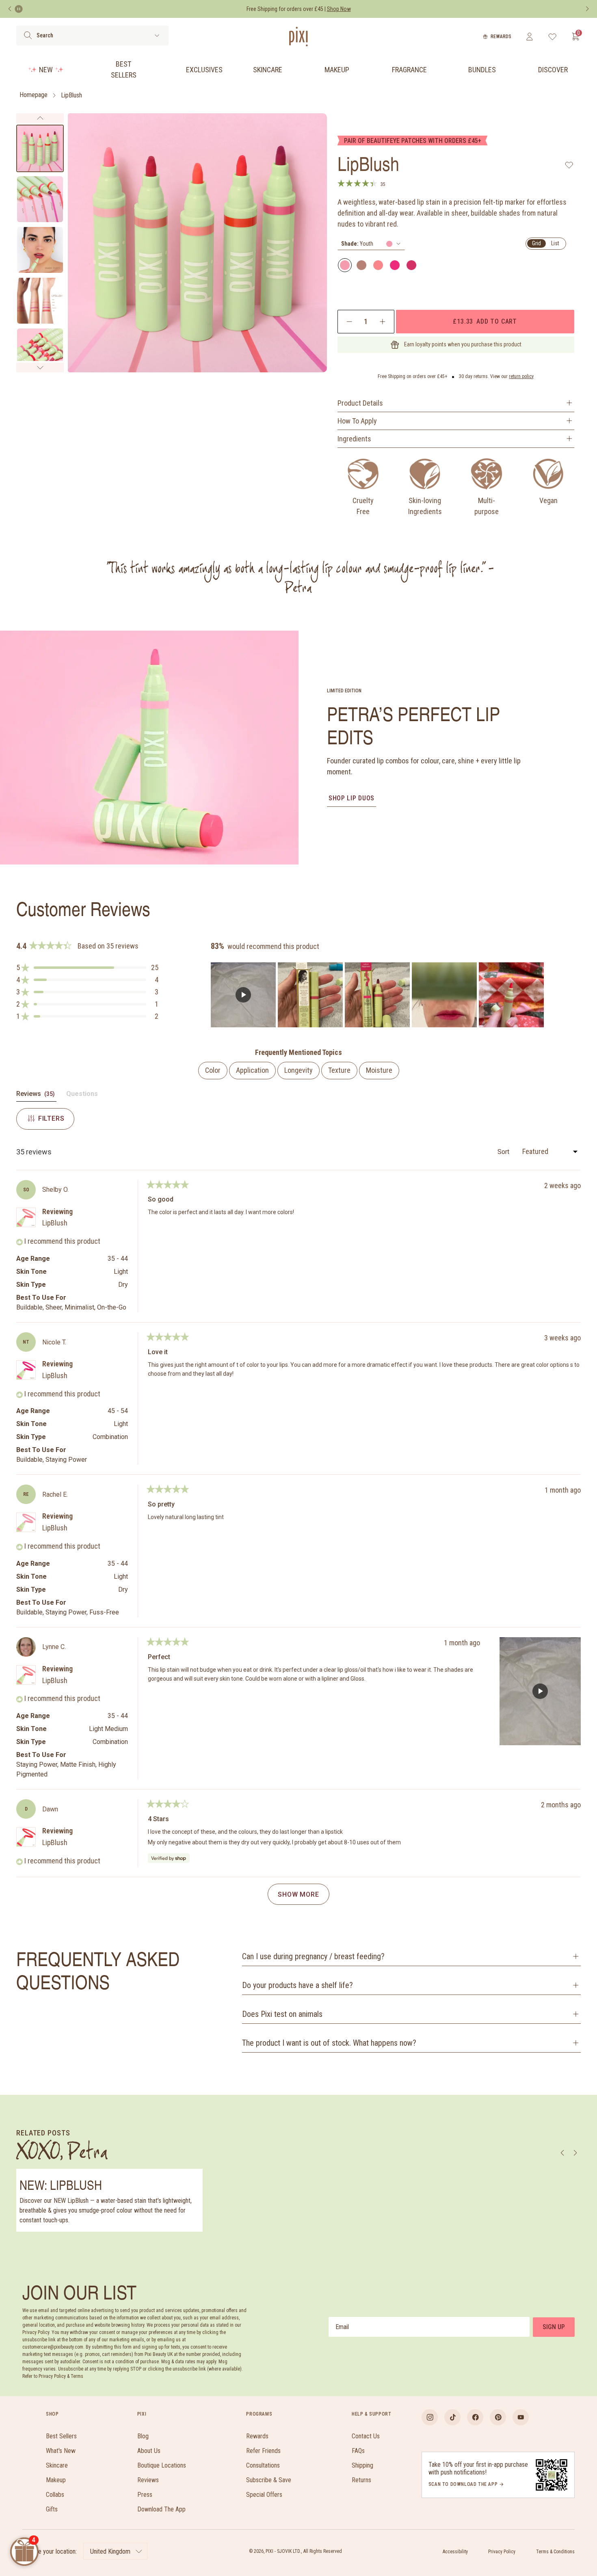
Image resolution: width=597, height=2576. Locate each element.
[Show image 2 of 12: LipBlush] (40, 199)
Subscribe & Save (269, 2480)
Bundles (482, 70)
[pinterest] (498, 2417)
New (46, 70)
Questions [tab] (82, 1096)
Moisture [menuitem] (379, 1070)
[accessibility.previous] (10, 9)
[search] (28, 35)
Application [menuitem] (252, 1070)
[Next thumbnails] (40, 367)
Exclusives (204, 70)
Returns (361, 2480)
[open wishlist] (553, 37)
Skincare (268, 70)
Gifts (52, 2509)
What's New (61, 2451)
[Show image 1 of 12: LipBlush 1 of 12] (40, 148)
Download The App (161, 2509)
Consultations (263, 2465)
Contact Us (366, 2436)
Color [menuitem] (213, 1070)
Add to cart (485, 321)
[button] (87, 968)
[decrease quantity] (349, 322)
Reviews (148, 2480)
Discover (553, 70)
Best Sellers (124, 69)
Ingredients (354, 439)
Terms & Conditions (555, 2552)
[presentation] (371, 244)
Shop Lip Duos (351, 798)
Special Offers (264, 2495)
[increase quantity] (382, 322)
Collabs (55, 2495)
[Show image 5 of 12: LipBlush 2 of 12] (40, 351)
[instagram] (430, 2417)
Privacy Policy (502, 2552)
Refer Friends (263, 2451)
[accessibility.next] (587, 9)
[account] (529, 37)
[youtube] (521, 2417)
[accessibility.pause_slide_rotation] (19, 9)
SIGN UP (554, 2327)
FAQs (358, 2451)
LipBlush (71, 95)
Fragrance (409, 70)
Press (145, 2495)
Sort (504, 1152)
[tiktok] (452, 2417)
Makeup (337, 70)
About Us (149, 2451)
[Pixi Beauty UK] (298, 37)
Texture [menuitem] (339, 1070)
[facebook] (475, 2417)
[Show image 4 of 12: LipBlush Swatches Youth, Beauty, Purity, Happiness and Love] (40, 301)
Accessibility (455, 2552)
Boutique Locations (162, 2465)
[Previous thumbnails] (40, 118)
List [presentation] (555, 243)
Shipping (362, 2465)
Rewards (501, 37)
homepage (34, 95)
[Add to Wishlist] (569, 165)
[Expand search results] (157, 36)
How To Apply (357, 421)
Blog (143, 2436)
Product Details (360, 403)
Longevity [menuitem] (298, 1070)
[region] (378, 995)
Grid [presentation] (536, 243)
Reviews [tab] (36, 1096)
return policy (521, 376)
